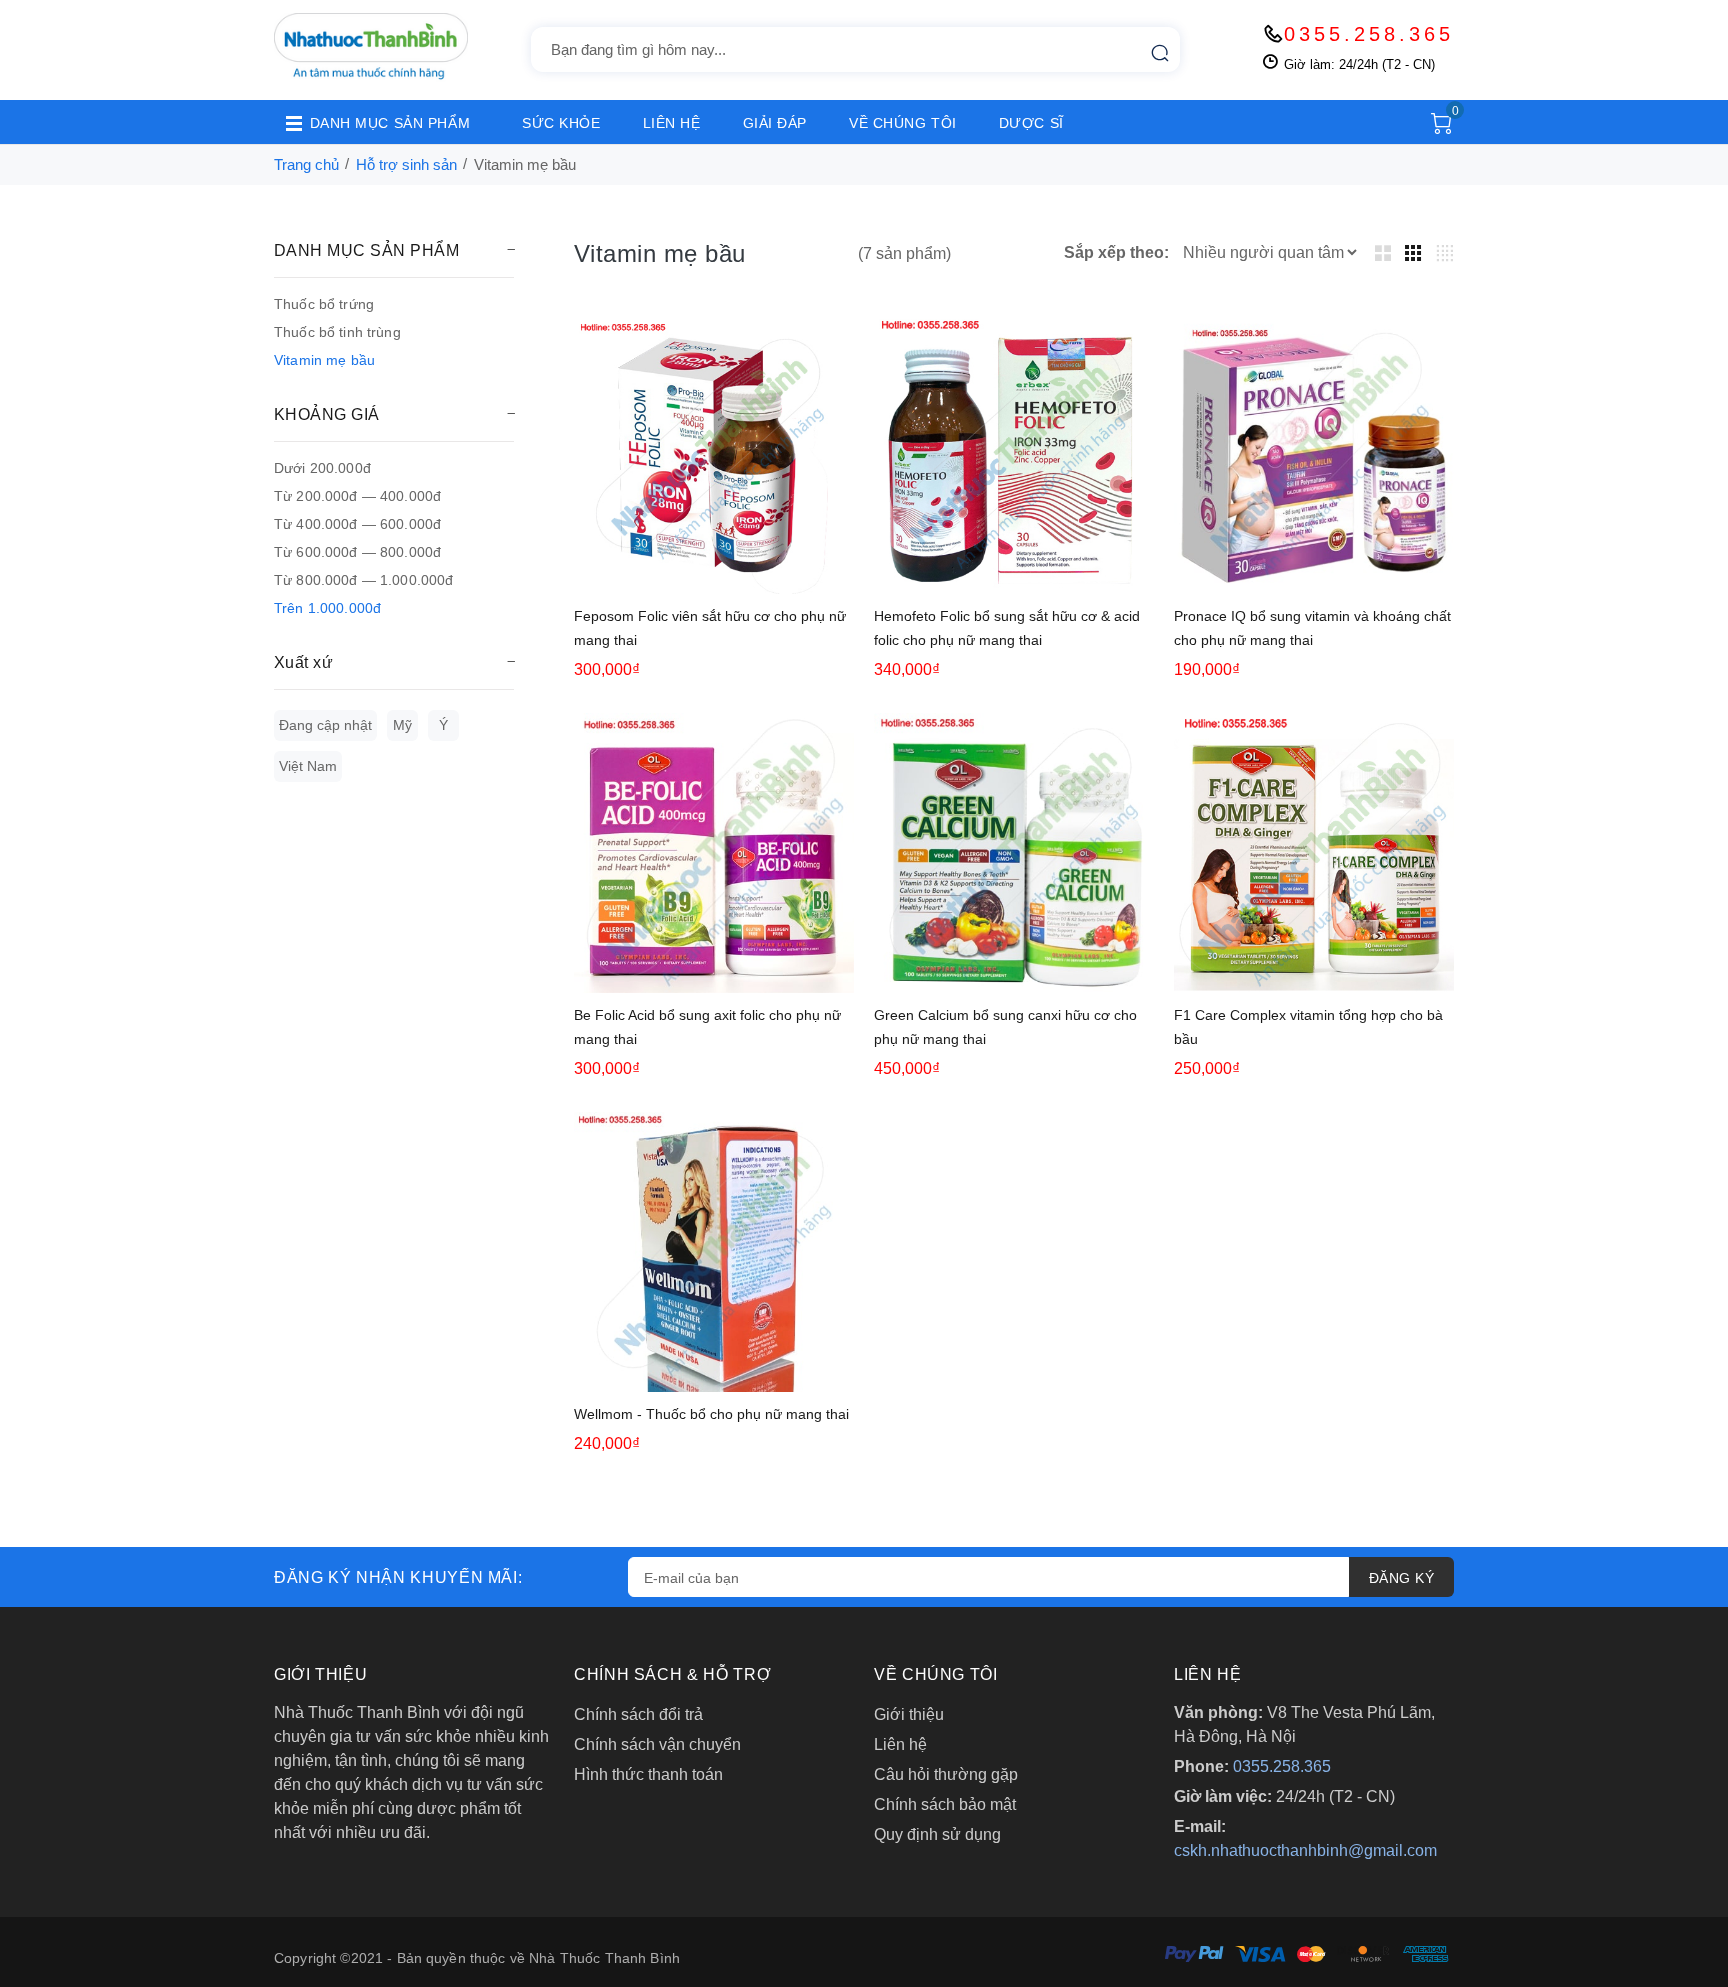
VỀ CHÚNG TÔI (903, 123)
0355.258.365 (1369, 34)
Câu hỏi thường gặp (946, 1774)
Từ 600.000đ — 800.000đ (357, 552)
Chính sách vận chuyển (657, 1744)
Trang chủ (306, 164)
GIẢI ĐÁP (775, 123)
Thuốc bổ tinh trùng (337, 332)
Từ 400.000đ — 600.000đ (357, 524)
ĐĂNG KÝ (1401, 1578)
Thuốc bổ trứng (324, 304)
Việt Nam (308, 766)
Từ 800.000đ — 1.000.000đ (363, 580)
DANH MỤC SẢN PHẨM (390, 123)
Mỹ (402, 725)
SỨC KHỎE (561, 123)
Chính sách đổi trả (638, 1714)
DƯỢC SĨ (1031, 123)
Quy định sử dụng (937, 1834)
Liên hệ (900, 1744)
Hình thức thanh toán (648, 1774)
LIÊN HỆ (672, 123)
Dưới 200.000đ (322, 468)
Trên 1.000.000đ (327, 608)
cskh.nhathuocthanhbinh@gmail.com (1305, 1850)
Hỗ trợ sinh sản (406, 164)
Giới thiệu (909, 1714)
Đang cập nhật (325, 725)
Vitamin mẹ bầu (324, 360)
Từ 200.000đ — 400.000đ (357, 496)
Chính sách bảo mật (945, 1804)
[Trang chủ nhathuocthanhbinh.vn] (371, 48)
